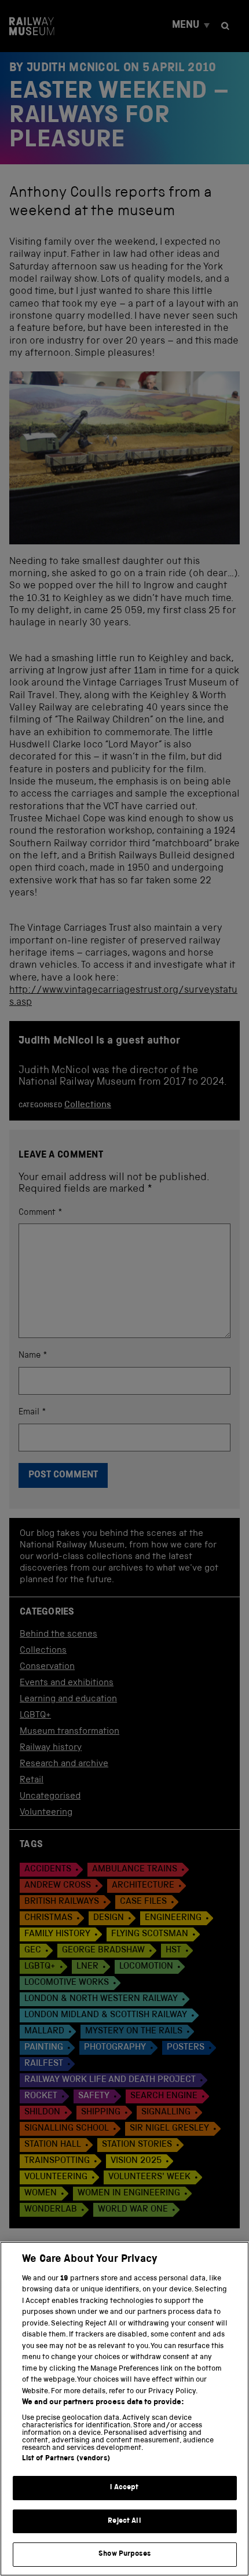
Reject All (124, 2521)
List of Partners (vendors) (66, 2459)
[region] (124, 2409)
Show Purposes (124, 2554)
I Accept (124, 2488)
